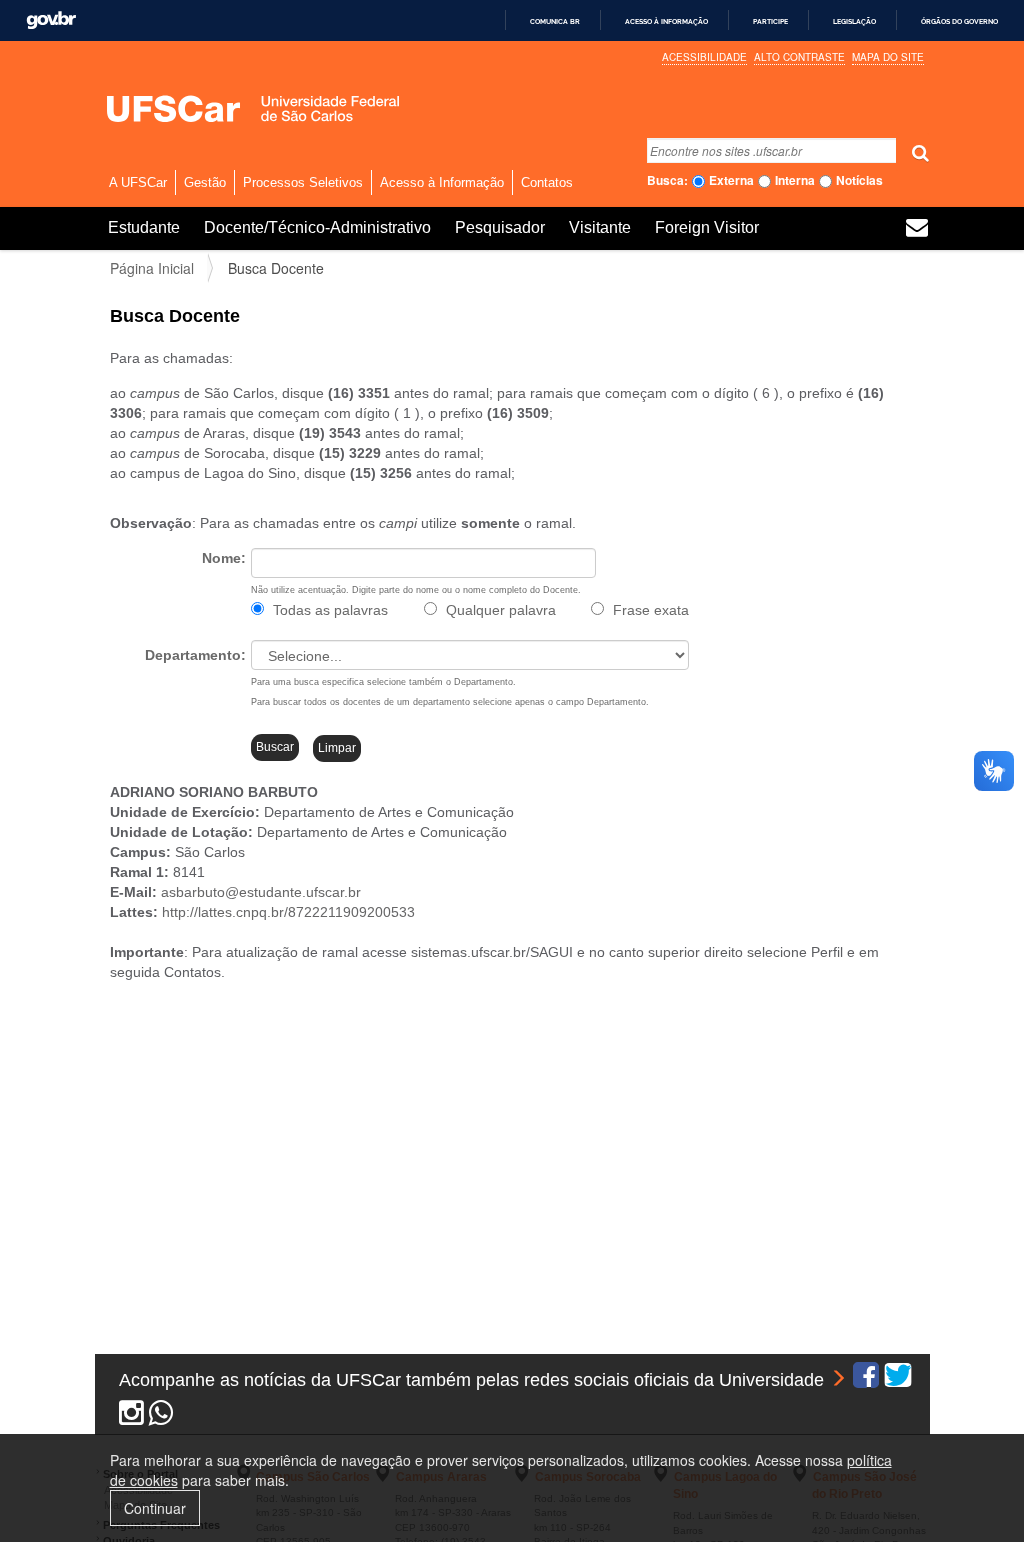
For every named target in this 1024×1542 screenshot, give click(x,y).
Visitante (600, 227)
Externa (731, 180)
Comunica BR (555, 21)
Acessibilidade (704, 57)
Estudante (144, 227)
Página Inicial (152, 268)
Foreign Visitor (707, 227)
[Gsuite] (917, 230)
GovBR (51, 20)
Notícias (859, 180)
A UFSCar (138, 182)
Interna (795, 180)
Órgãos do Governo (959, 21)
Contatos (547, 182)
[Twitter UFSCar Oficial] (898, 1380)
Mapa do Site (888, 57)
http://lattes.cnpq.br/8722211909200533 (288, 912)
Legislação (854, 21)
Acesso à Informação (442, 182)
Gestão (205, 182)
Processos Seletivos (303, 182)
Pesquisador (500, 227)
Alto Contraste (799, 57)
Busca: (667, 180)
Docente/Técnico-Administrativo (317, 227)
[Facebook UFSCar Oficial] (866, 1380)
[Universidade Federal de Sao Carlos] (219, 108)
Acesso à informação (666, 21)
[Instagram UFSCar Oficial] (131, 1417)
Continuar (155, 1508)
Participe (770, 21)
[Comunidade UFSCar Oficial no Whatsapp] (161, 1417)
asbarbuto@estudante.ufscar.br (261, 892)
